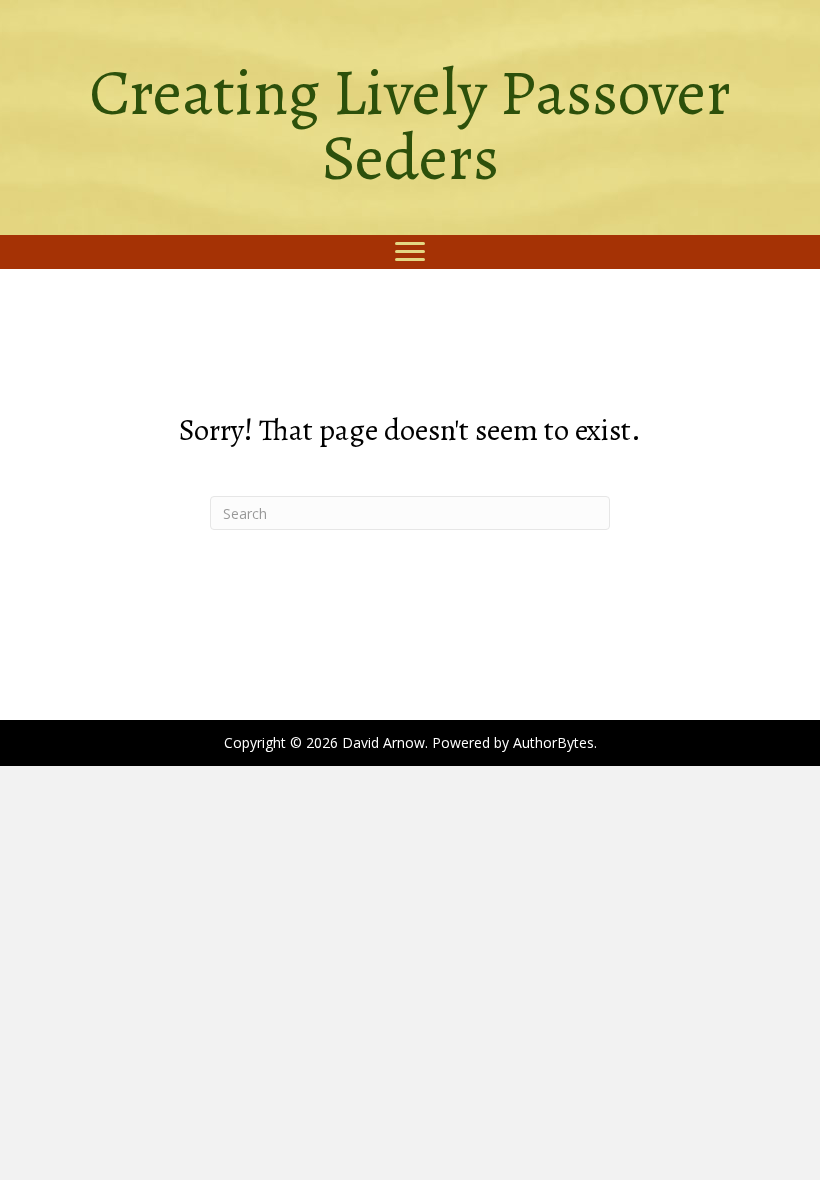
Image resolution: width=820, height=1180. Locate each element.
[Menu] (410, 252)
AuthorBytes (553, 742)
